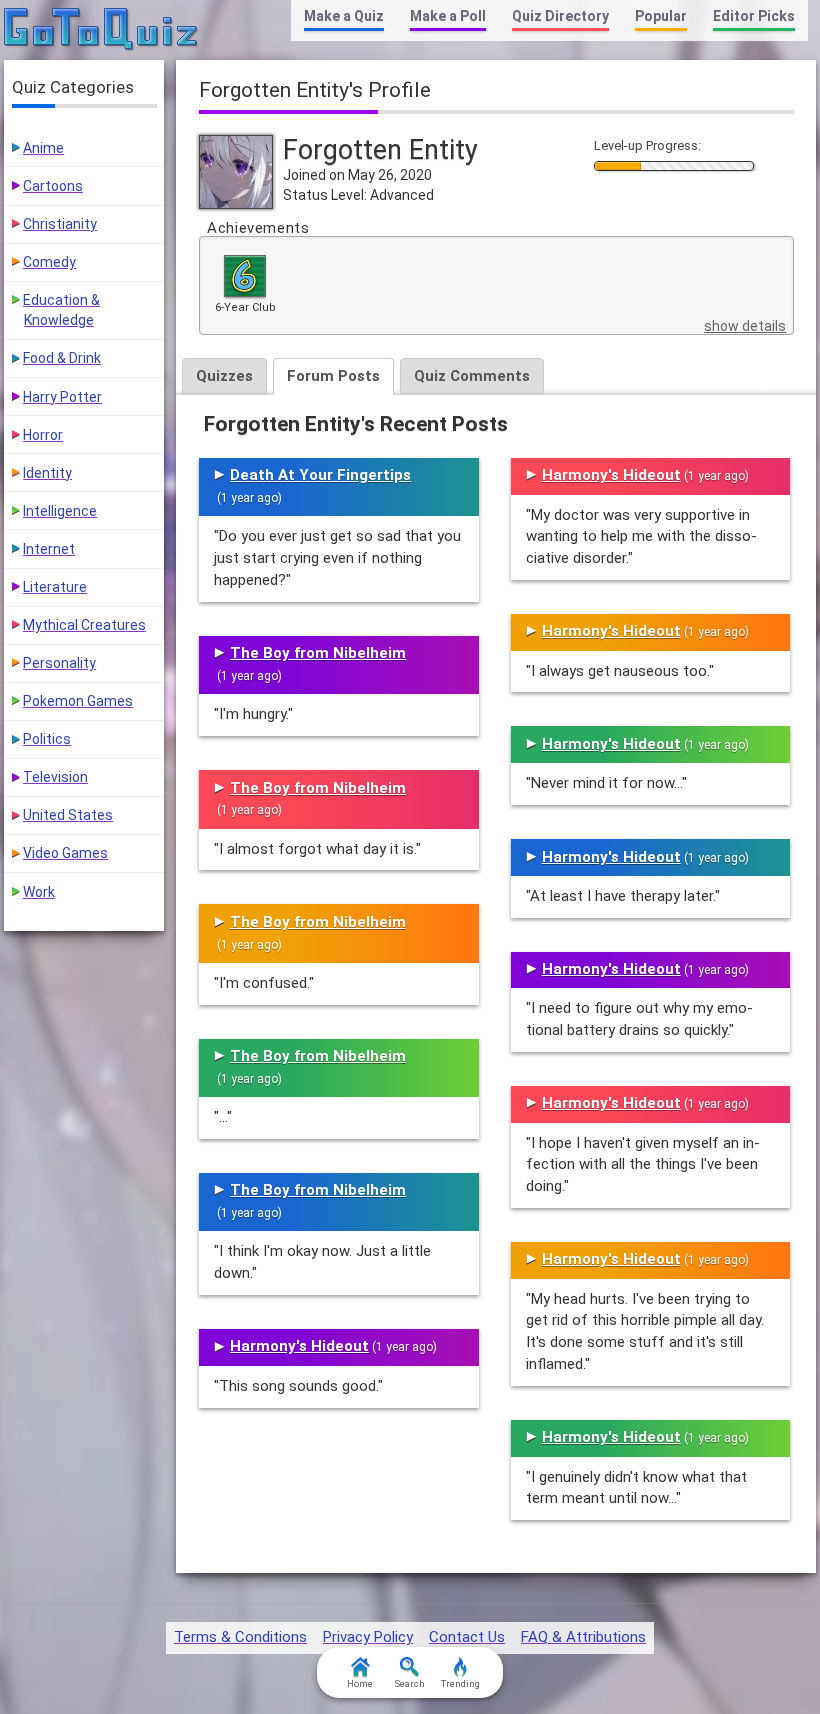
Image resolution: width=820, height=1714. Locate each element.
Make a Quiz (344, 16)
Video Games (65, 853)
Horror (43, 435)
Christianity (60, 224)
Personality (59, 663)
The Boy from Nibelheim (318, 653)
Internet (49, 549)
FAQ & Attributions (583, 1637)
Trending (460, 1684)
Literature (55, 587)
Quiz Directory (560, 16)
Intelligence (60, 511)
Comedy (49, 262)
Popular (661, 16)
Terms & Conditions (240, 1637)
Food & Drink (62, 358)
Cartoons (53, 186)
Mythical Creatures (84, 625)
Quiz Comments (472, 376)
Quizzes (224, 376)
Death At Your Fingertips (320, 475)
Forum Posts (333, 376)
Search (410, 1684)
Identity (47, 473)
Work (39, 892)
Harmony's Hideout (299, 1346)
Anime (43, 148)
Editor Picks (754, 16)
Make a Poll (448, 16)
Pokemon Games (78, 701)
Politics (47, 739)
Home (360, 1684)
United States (68, 815)
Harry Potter (62, 397)
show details (745, 326)
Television (55, 777)
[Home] (101, 30)
